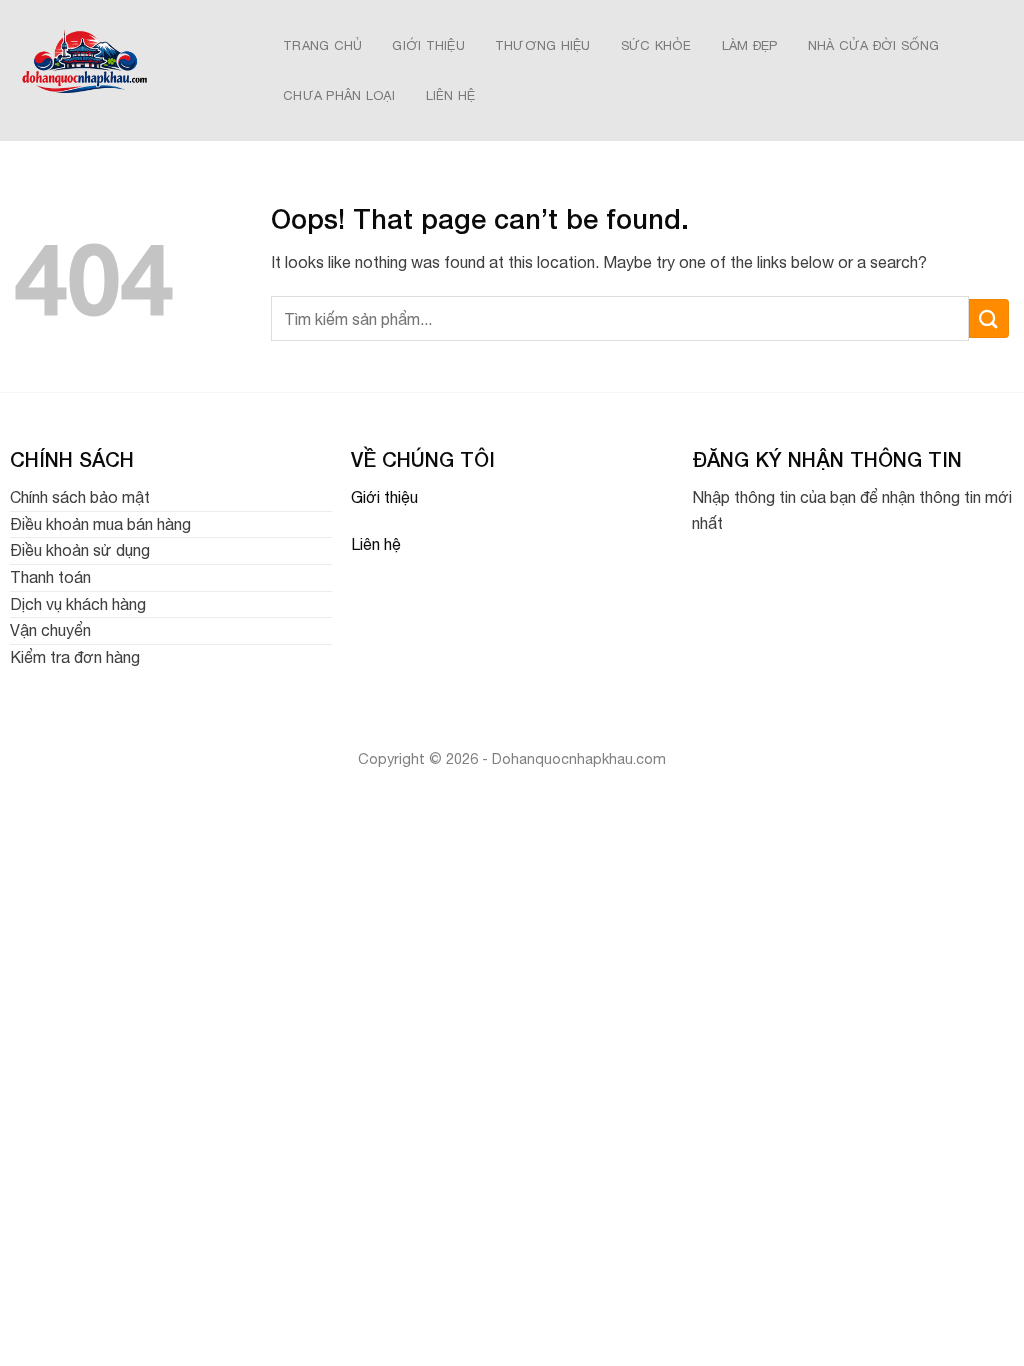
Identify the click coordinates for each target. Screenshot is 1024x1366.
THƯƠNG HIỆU (543, 45)
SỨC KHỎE (656, 45)
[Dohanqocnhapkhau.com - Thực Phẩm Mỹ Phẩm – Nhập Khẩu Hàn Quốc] (126, 70)
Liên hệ (376, 544)
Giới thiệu (384, 497)
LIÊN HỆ (451, 95)
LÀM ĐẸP (750, 45)
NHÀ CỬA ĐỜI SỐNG (874, 45)
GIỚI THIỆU (428, 45)
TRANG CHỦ (322, 45)
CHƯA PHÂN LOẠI (339, 95)
